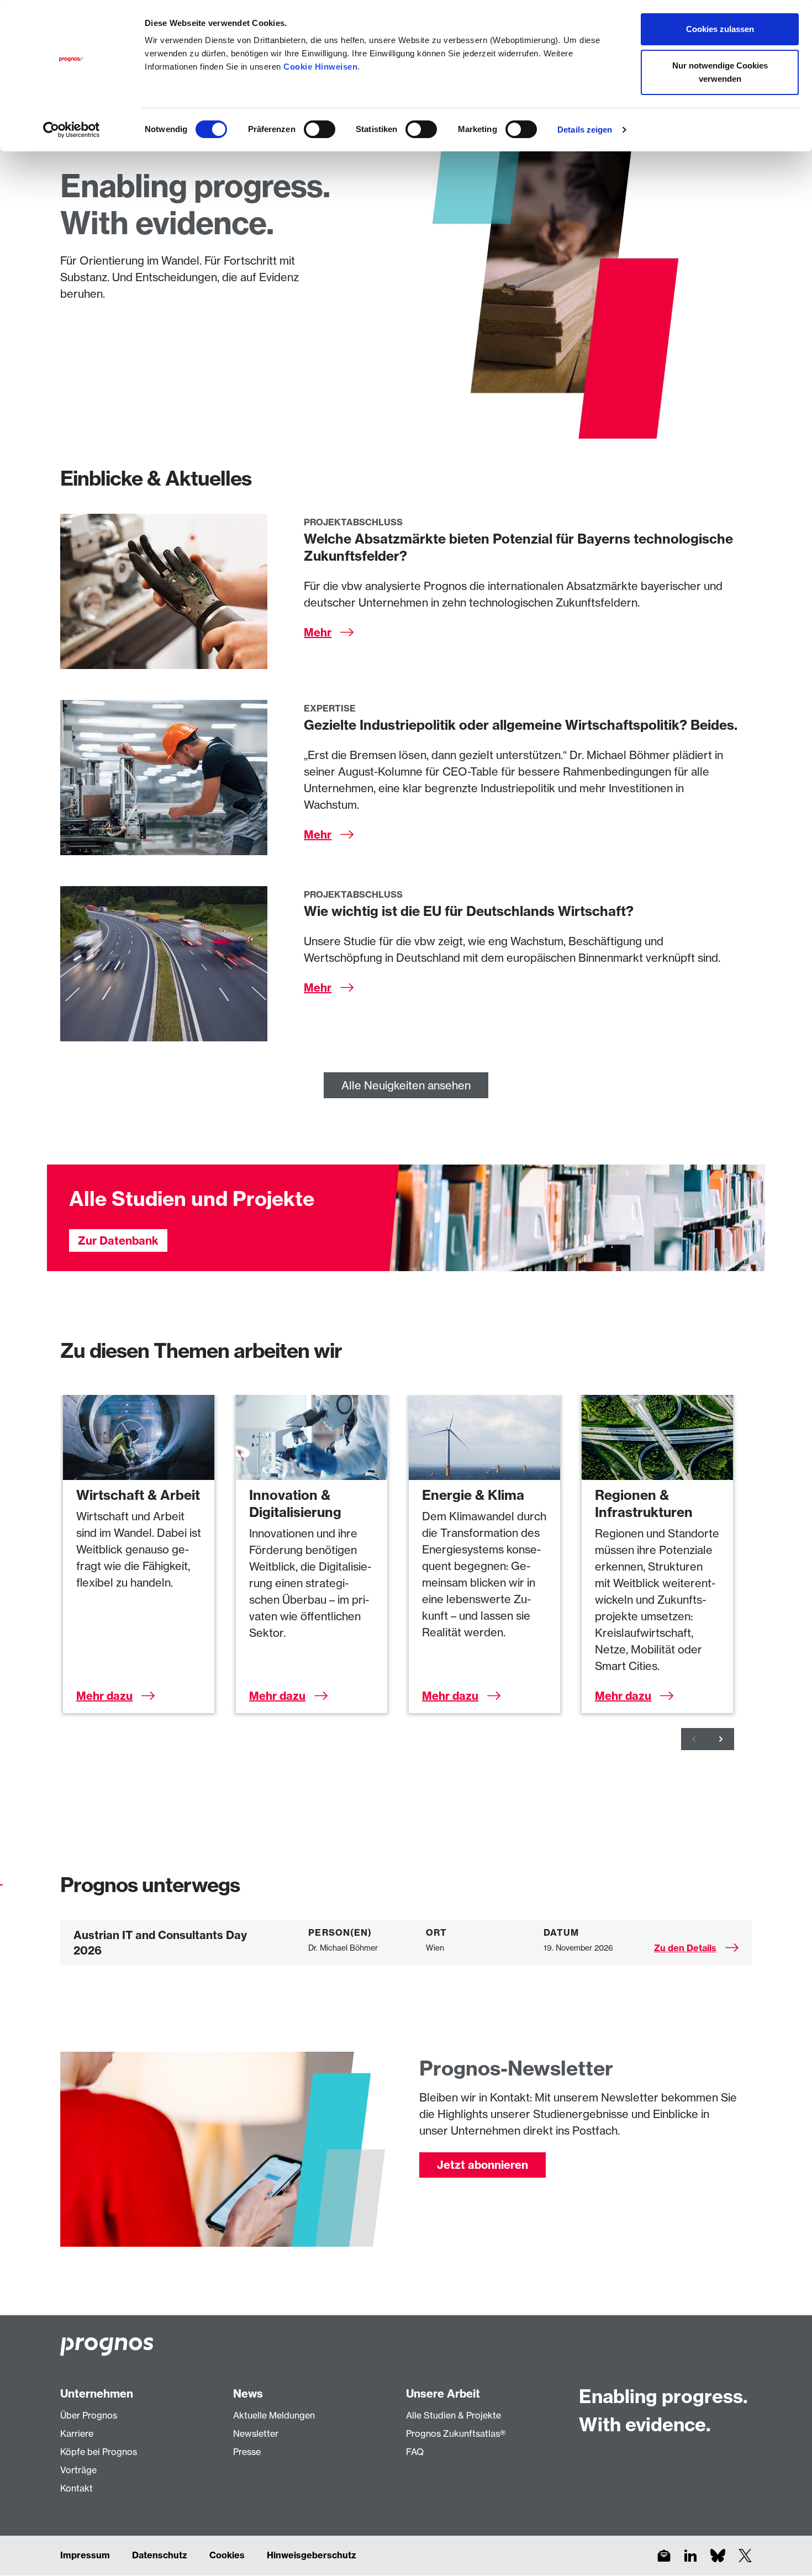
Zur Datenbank (118, 1240)
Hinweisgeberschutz (312, 2555)
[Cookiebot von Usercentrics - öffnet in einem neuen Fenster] (72, 130)
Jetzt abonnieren (483, 2165)
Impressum (85, 2555)
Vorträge (78, 2470)
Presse (247, 2452)
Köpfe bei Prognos (99, 2452)
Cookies (227, 2555)
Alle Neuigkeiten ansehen (406, 1085)
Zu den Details (685, 1948)
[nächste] (721, 1739)
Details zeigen (585, 130)
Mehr (318, 632)
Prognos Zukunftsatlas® (456, 2433)
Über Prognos (89, 2415)
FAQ (415, 2452)
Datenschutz (160, 2555)
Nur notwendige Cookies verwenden (720, 72)
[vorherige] (694, 1739)
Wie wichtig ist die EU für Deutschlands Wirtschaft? (469, 911)
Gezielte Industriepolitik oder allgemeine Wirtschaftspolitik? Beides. (521, 725)
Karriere (77, 2433)
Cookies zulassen (720, 29)
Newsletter (256, 2433)
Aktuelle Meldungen (274, 2415)
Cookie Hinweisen (320, 67)
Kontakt (77, 2488)
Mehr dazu (104, 1696)
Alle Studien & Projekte (454, 2415)
